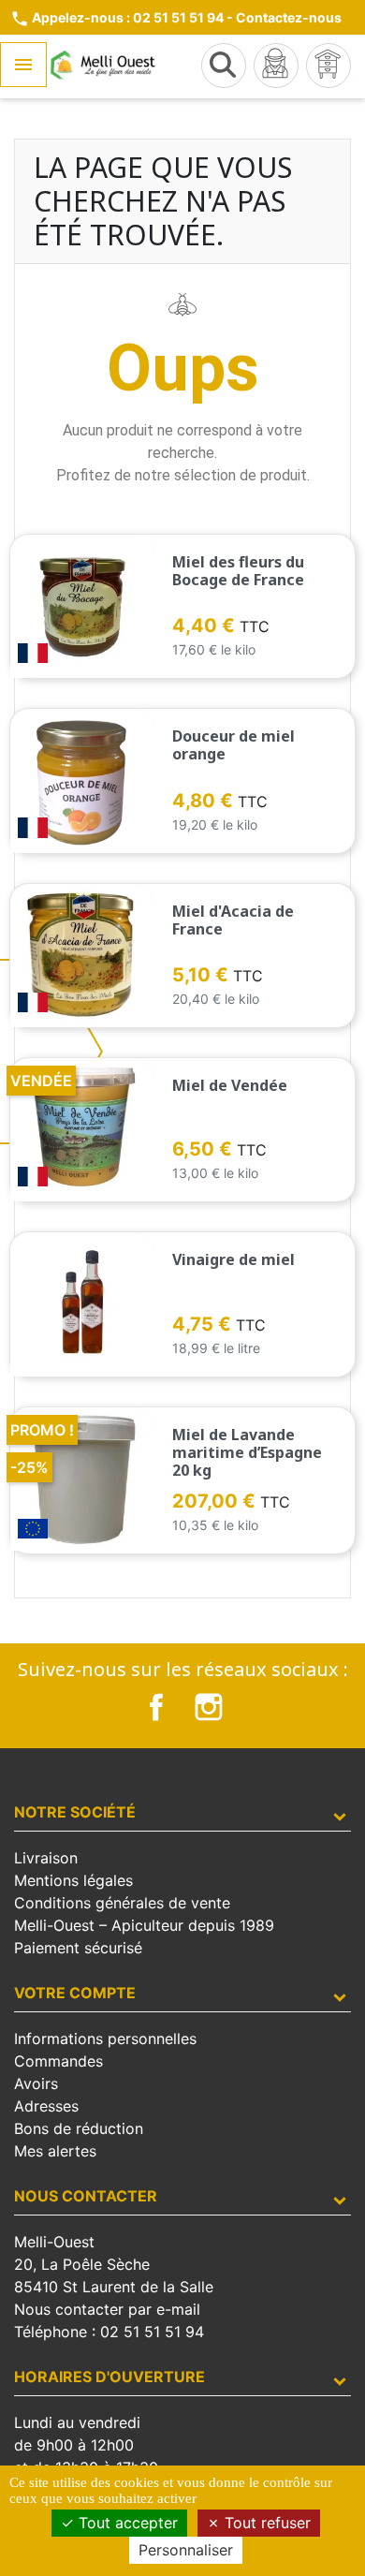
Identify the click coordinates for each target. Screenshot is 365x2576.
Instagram (209, 1707)
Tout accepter (126, 2523)
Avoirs (36, 2083)
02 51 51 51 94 (152, 2332)
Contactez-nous (289, 17)
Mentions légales (73, 1880)
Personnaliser (186, 2550)
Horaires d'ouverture (109, 2377)
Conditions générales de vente (122, 1903)
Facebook (156, 1707)
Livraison (46, 1858)
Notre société (75, 1812)
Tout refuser (265, 2523)
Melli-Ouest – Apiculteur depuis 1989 (144, 1925)
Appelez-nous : (117, 17)
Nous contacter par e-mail (107, 2309)
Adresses (46, 2106)
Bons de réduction (79, 2128)
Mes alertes (55, 2151)
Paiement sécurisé (78, 1948)
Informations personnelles (105, 2039)
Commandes (58, 2061)
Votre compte (75, 1993)
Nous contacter (86, 2196)
